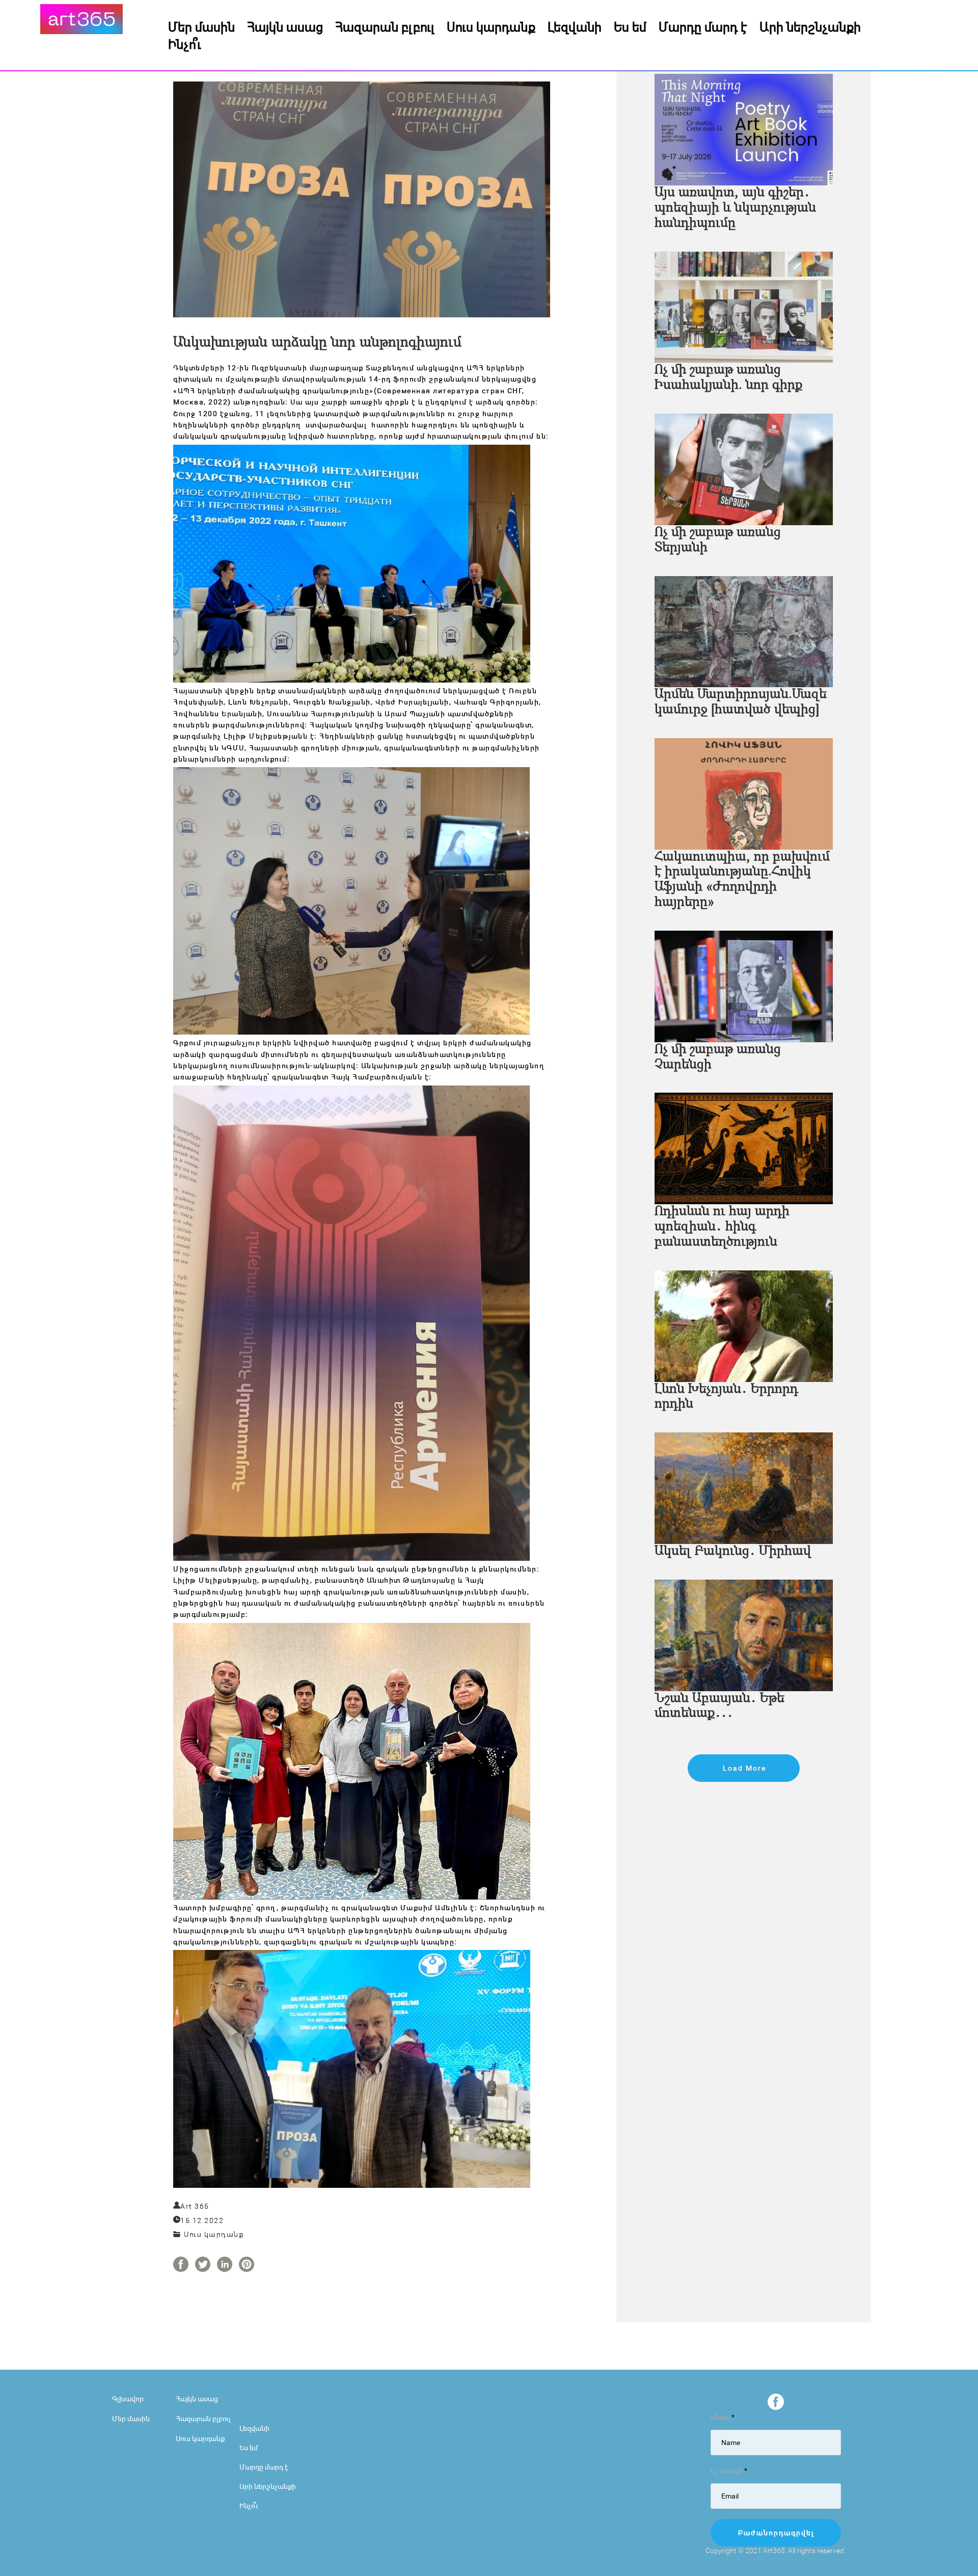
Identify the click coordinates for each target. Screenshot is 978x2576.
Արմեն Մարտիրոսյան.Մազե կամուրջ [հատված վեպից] (741, 702)
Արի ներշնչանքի (810, 26)
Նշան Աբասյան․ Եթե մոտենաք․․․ (719, 1706)
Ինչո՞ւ (185, 44)
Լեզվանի (575, 26)
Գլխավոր (128, 2398)
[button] (744, 1768)
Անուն (723, 2417)
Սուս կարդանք (491, 26)
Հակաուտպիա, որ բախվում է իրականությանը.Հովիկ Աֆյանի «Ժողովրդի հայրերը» (742, 880)
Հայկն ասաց (285, 26)
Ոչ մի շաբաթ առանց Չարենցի (718, 1057)
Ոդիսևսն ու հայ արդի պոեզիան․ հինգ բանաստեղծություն (722, 1227)
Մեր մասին (201, 26)
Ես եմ (630, 26)
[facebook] (776, 2402)
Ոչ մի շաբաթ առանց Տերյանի (718, 540)
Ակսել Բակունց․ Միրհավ (733, 1551)
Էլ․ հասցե (729, 2470)
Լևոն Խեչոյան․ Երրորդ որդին (726, 1397)
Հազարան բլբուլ (385, 26)
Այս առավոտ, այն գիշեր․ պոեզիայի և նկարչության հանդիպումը (735, 208)
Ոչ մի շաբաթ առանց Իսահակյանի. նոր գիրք (728, 378)
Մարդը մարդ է (703, 26)
